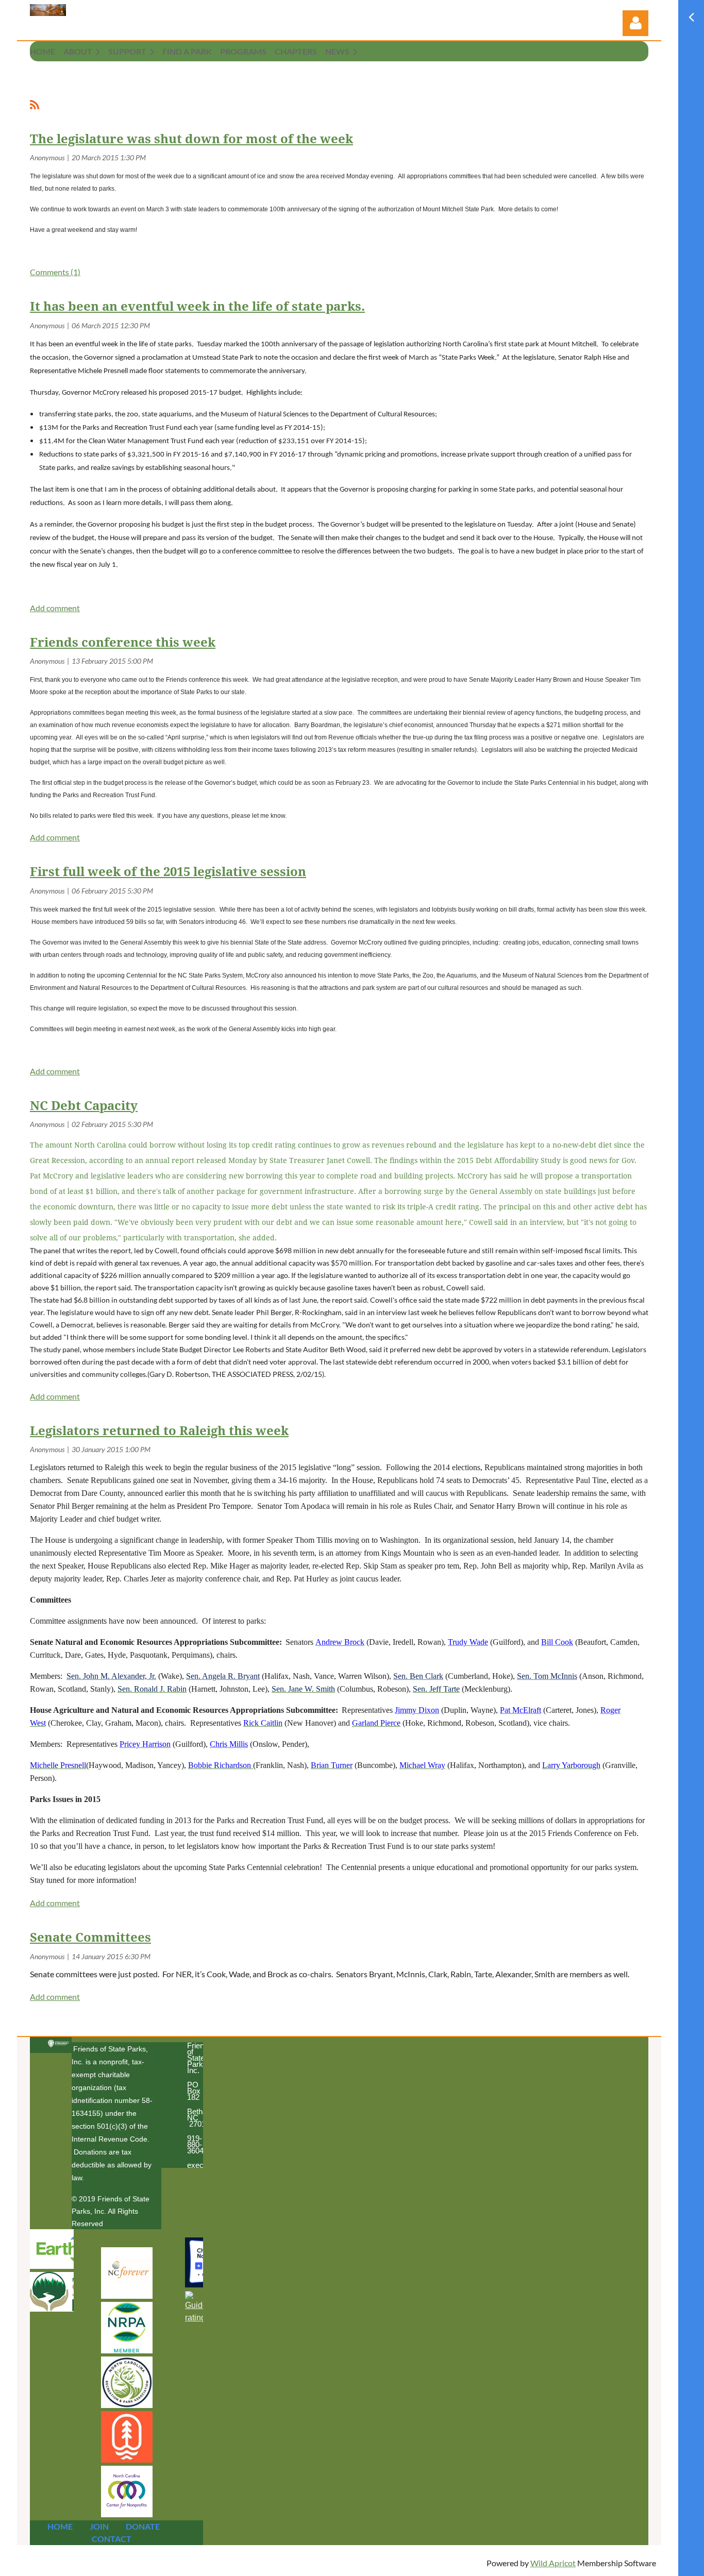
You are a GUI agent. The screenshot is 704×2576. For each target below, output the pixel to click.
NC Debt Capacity (84, 1106)
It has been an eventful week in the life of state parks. (197, 307)
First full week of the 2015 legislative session (168, 872)
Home (60, 2526)
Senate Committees (90, 1938)
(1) (55, 272)
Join (99, 2526)
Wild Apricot (553, 2563)
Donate (143, 2526)
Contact (112, 2539)
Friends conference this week (123, 643)
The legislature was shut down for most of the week (191, 139)
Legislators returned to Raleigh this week (159, 1431)
